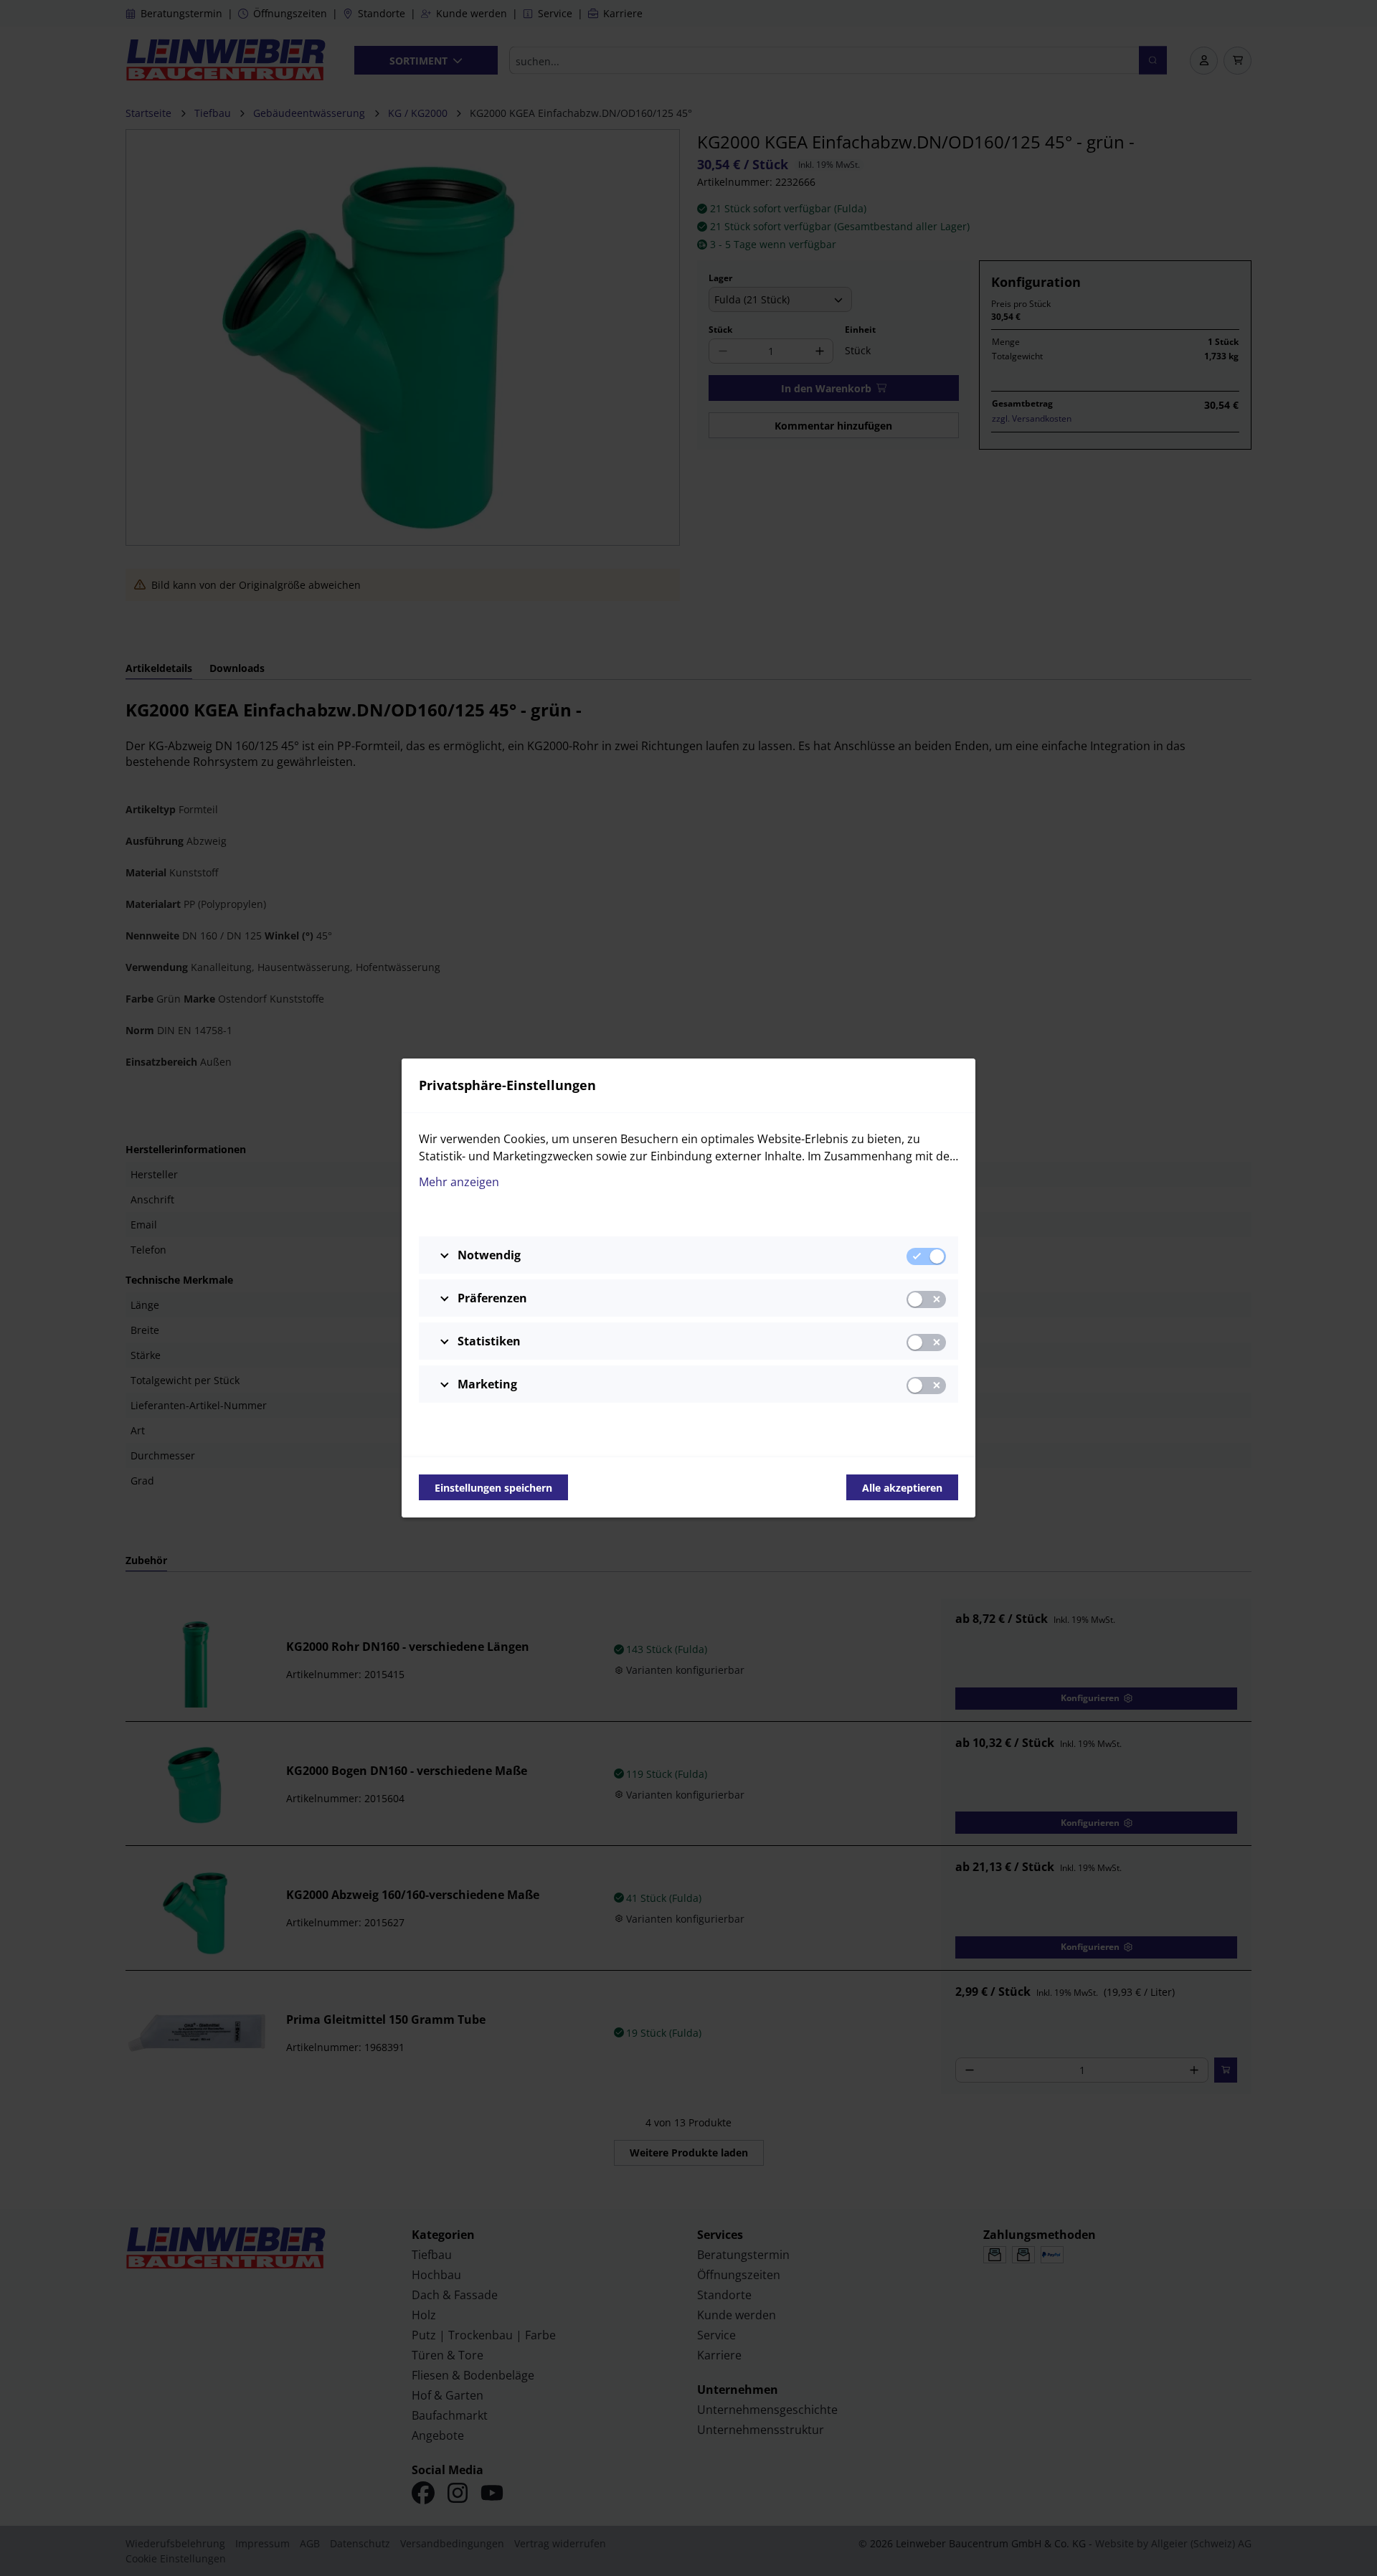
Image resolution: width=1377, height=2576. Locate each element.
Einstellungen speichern (493, 1488)
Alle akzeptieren (902, 1488)
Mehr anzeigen (459, 1182)
